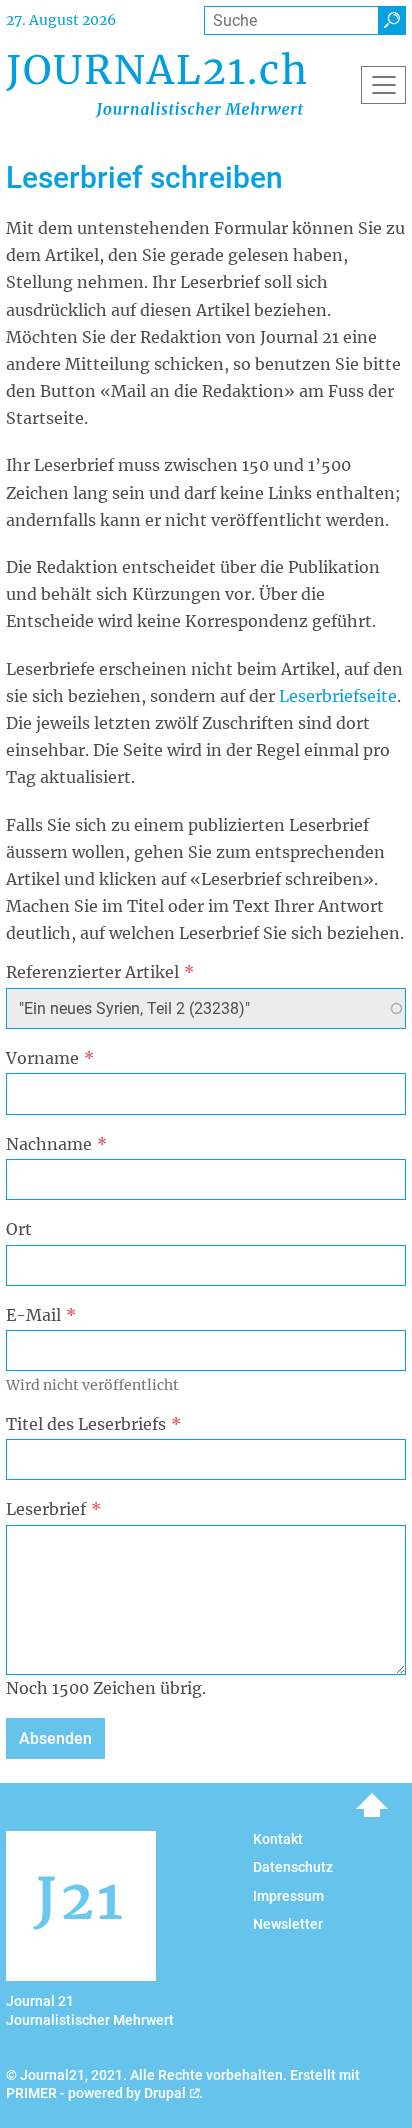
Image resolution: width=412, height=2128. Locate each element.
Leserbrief (46, 1509)
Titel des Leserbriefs (86, 1424)
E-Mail (33, 1315)
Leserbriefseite (338, 696)
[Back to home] (156, 84)
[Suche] (392, 20)
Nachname (49, 1144)
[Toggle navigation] (383, 85)
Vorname (42, 1058)
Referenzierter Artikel (92, 972)
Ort (19, 1229)
